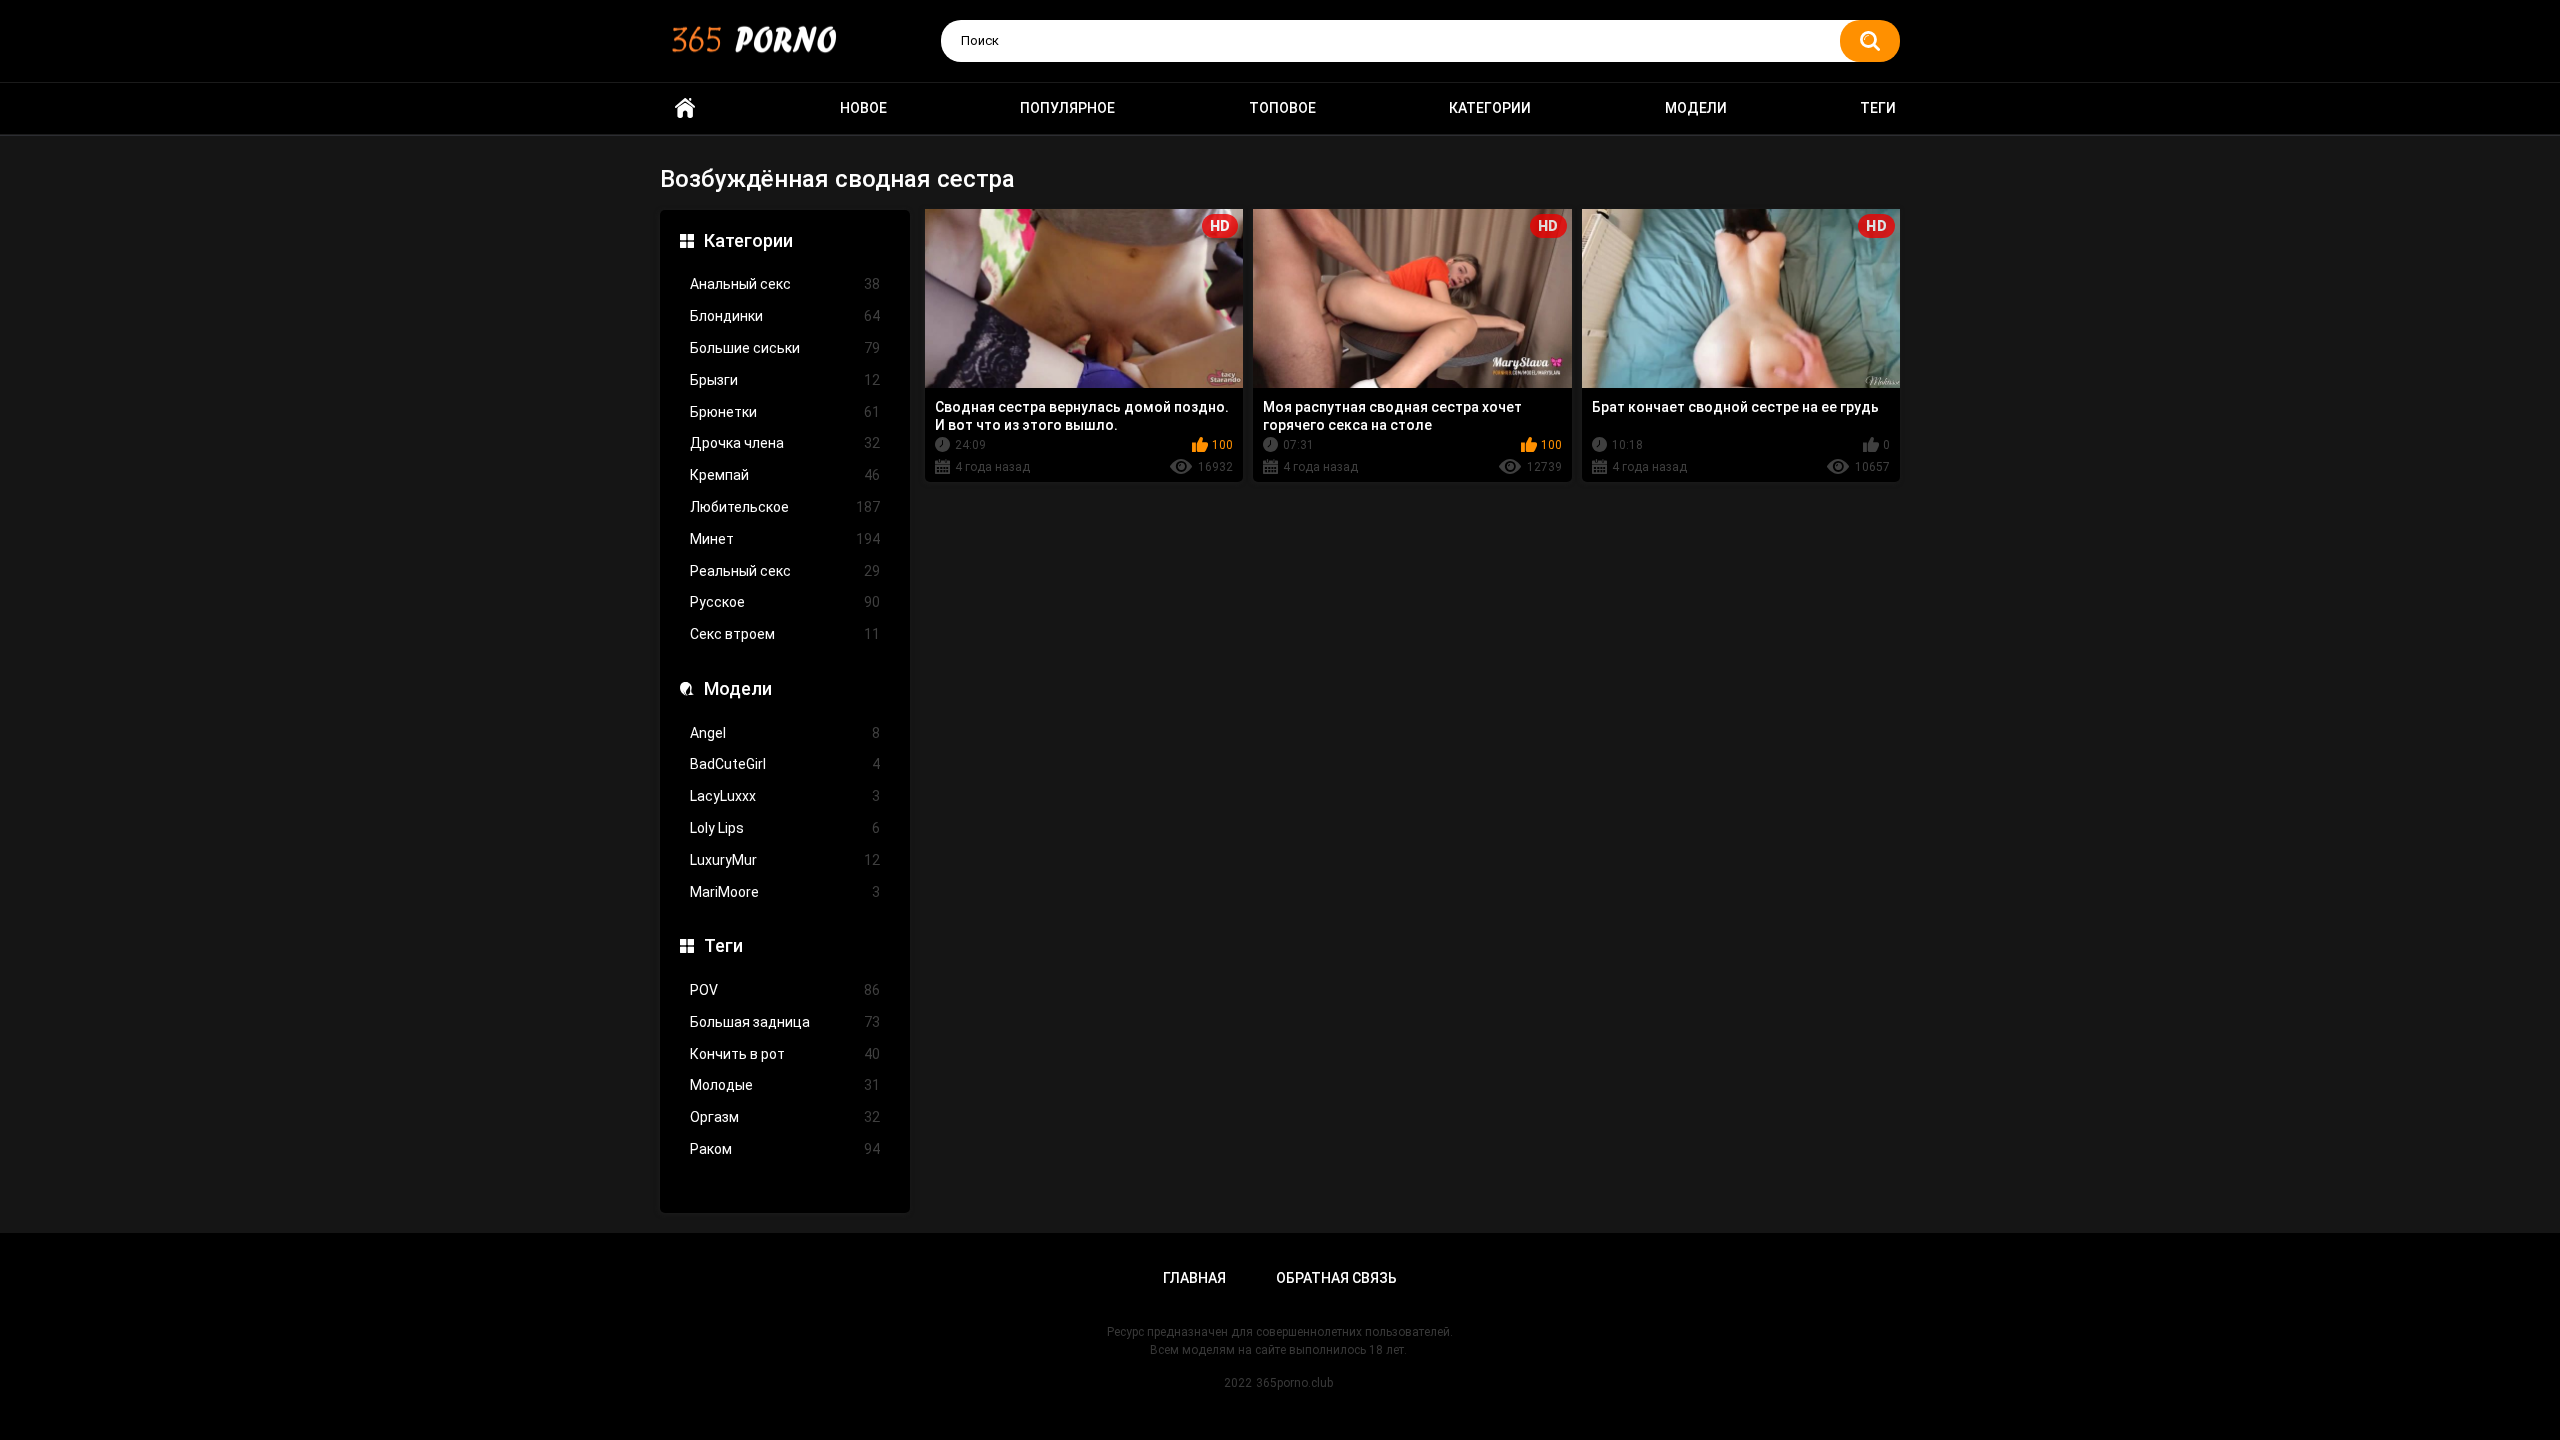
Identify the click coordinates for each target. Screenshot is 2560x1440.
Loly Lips (785, 828)
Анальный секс (785, 284)
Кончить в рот (785, 1054)
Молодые (785, 1085)
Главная (1194, 1278)
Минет (785, 539)
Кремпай (785, 475)
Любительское (785, 507)
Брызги (785, 380)
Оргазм (785, 1117)
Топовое (1282, 108)
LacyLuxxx (785, 796)
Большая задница (785, 1022)
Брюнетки (785, 412)
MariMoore (785, 892)
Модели (1696, 108)
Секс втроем (785, 634)
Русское (785, 602)
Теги (1878, 108)
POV (785, 990)
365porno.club (1294, 1383)
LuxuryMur (785, 860)
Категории (1490, 108)
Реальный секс (785, 571)
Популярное (1067, 108)
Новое (863, 108)
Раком (785, 1149)
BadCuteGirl (785, 764)
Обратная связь (1336, 1278)
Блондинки (785, 316)
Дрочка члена (785, 443)
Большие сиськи (785, 348)
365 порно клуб (685, 108)
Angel (785, 733)
